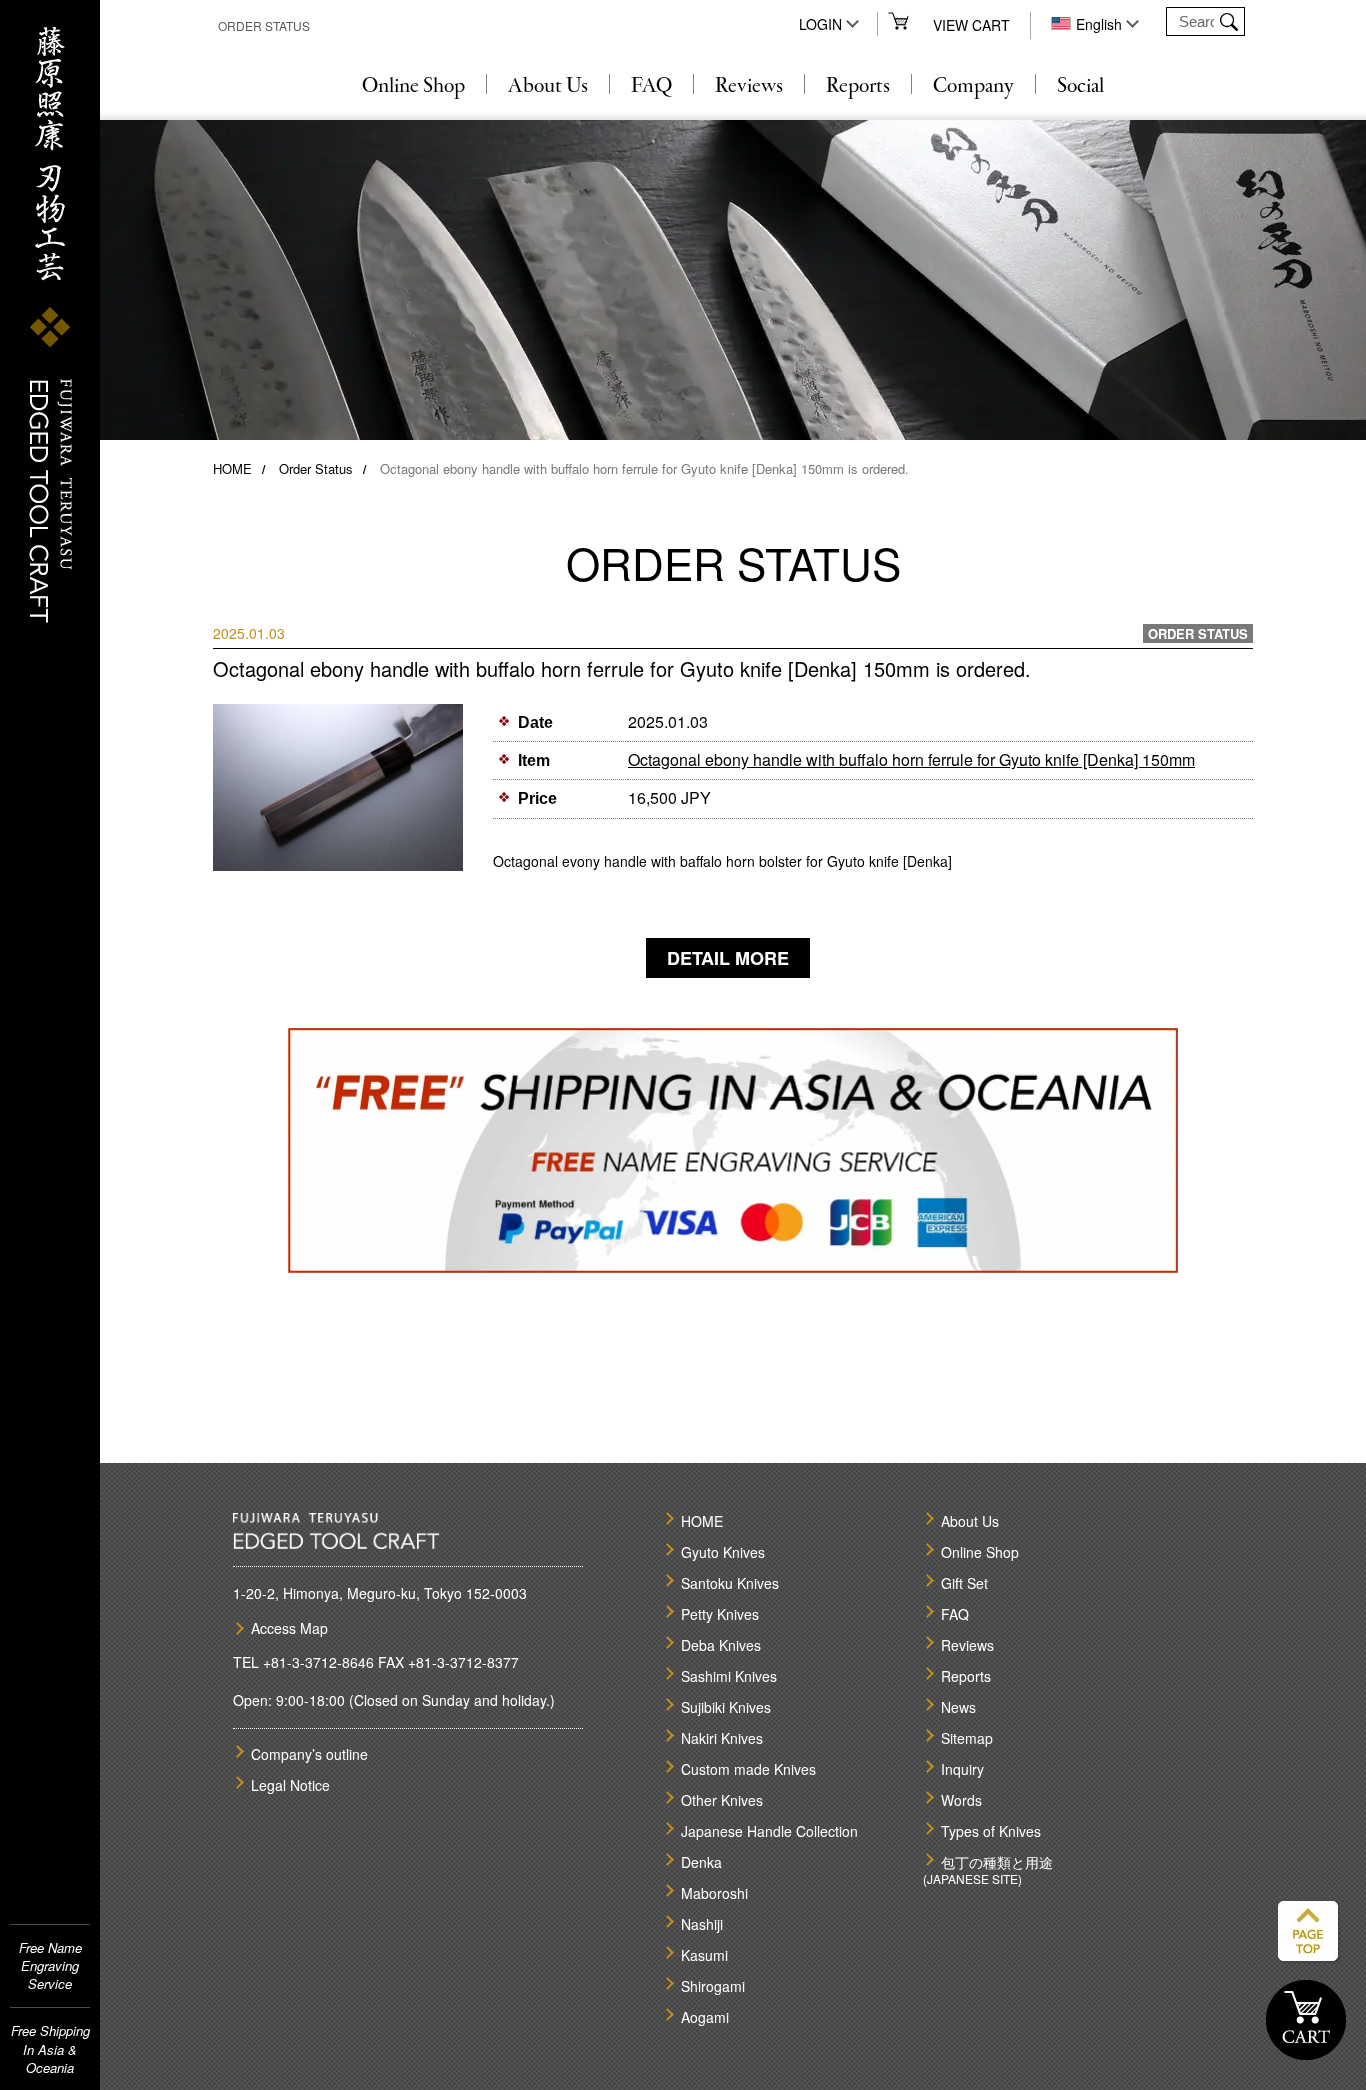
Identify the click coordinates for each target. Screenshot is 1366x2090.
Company (973, 87)
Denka (701, 1862)
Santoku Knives (730, 1583)
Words (961, 1800)
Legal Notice (290, 1785)
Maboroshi (714, 1893)
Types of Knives (991, 1831)
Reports (858, 87)
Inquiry (962, 1769)
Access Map (289, 1628)
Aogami (705, 2017)
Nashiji (702, 1924)
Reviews (749, 87)
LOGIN (820, 24)
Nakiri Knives (722, 1738)
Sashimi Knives (729, 1676)
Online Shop (413, 87)
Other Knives (722, 1800)
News (958, 1707)
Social (1080, 87)
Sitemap (967, 1738)
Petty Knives (720, 1614)
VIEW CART (971, 25)
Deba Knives (721, 1645)
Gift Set (964, 1583)
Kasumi (704, 1955)
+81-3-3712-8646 (318, 1662)
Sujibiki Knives (726, 1707)
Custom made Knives (748, 1769)
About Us (548, 87)
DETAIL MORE (728, 958)
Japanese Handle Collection (769, 1831)
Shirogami (713, 1986)
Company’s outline (309, 1754)
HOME (232, 468)
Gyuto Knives (723, 1552)
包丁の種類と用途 (997, 1862)
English (1099, 24)
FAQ (651, 87)
